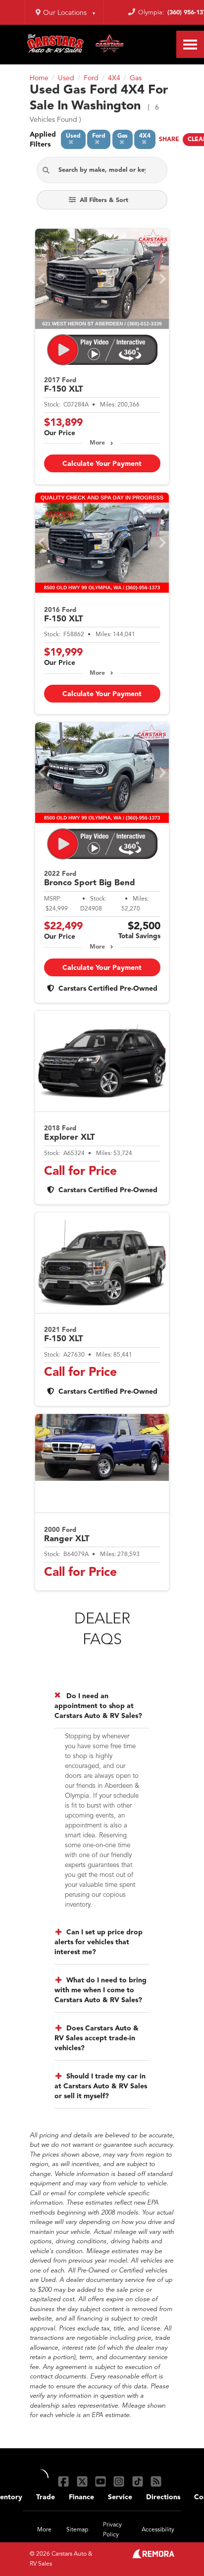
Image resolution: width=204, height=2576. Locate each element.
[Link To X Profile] (83, 2481)
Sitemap (77, 2530)
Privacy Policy (112, 2530)
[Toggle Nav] (190, 44)
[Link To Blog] (156, 2481)
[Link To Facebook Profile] (65, 2481)
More (97, 443)
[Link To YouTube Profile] (102, 2481)
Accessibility (158, 2530)
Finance (81, 2497)
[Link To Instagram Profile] (120, 2481)
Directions (163, 2497)
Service (120, 2497)
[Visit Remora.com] (153, 2556)
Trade (46, 2497)
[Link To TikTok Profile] (139, 2481)
